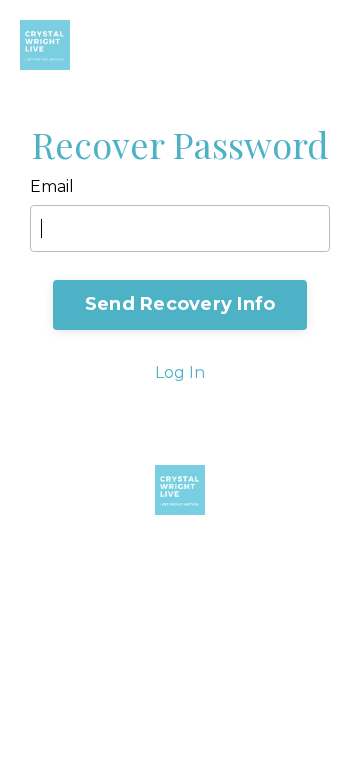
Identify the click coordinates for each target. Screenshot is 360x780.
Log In (180, 372)
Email (52, 186)
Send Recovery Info (180, 304)
